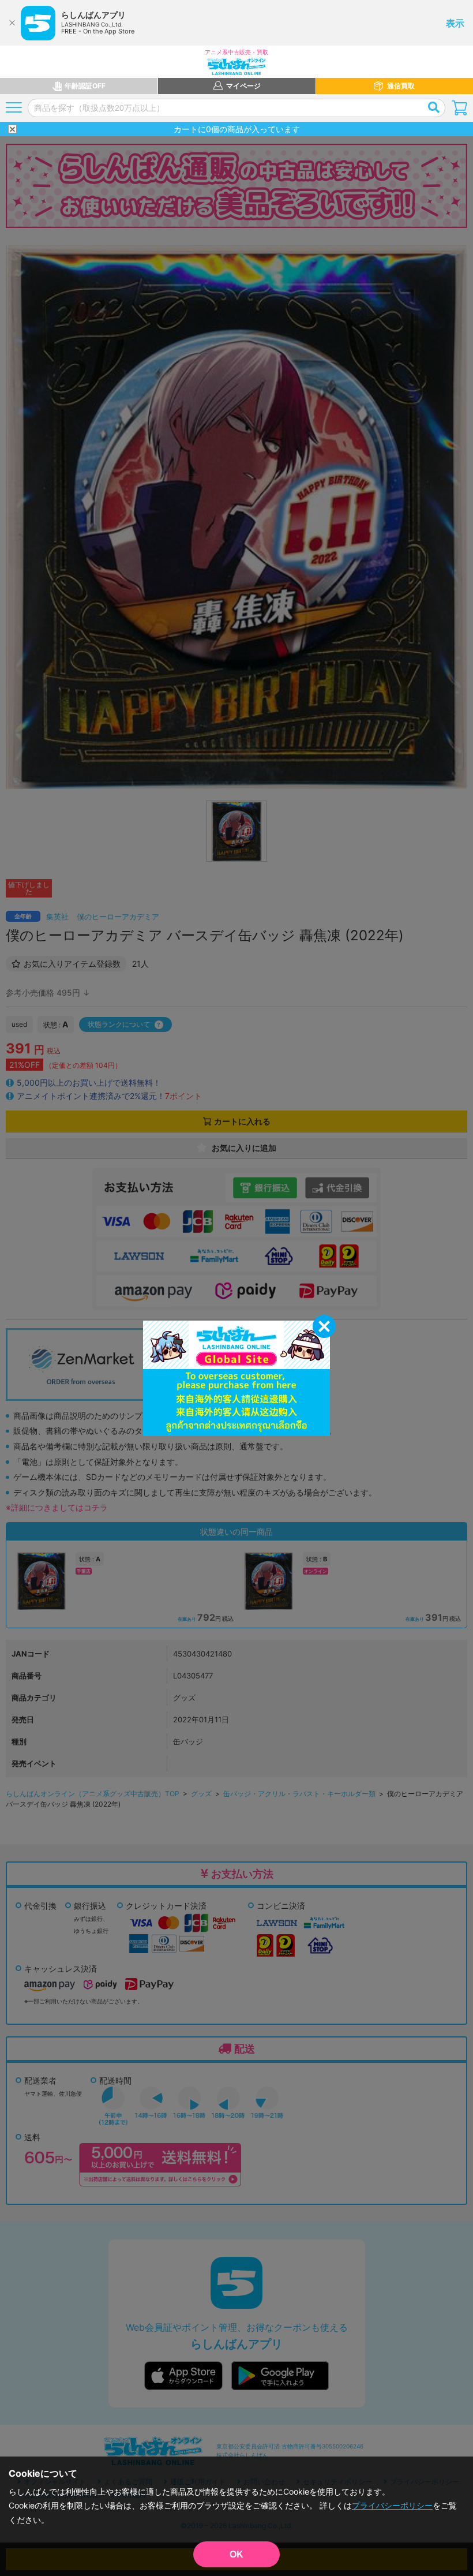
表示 (455, 23)
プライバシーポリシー (392, 2505)
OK (236, 2554)
